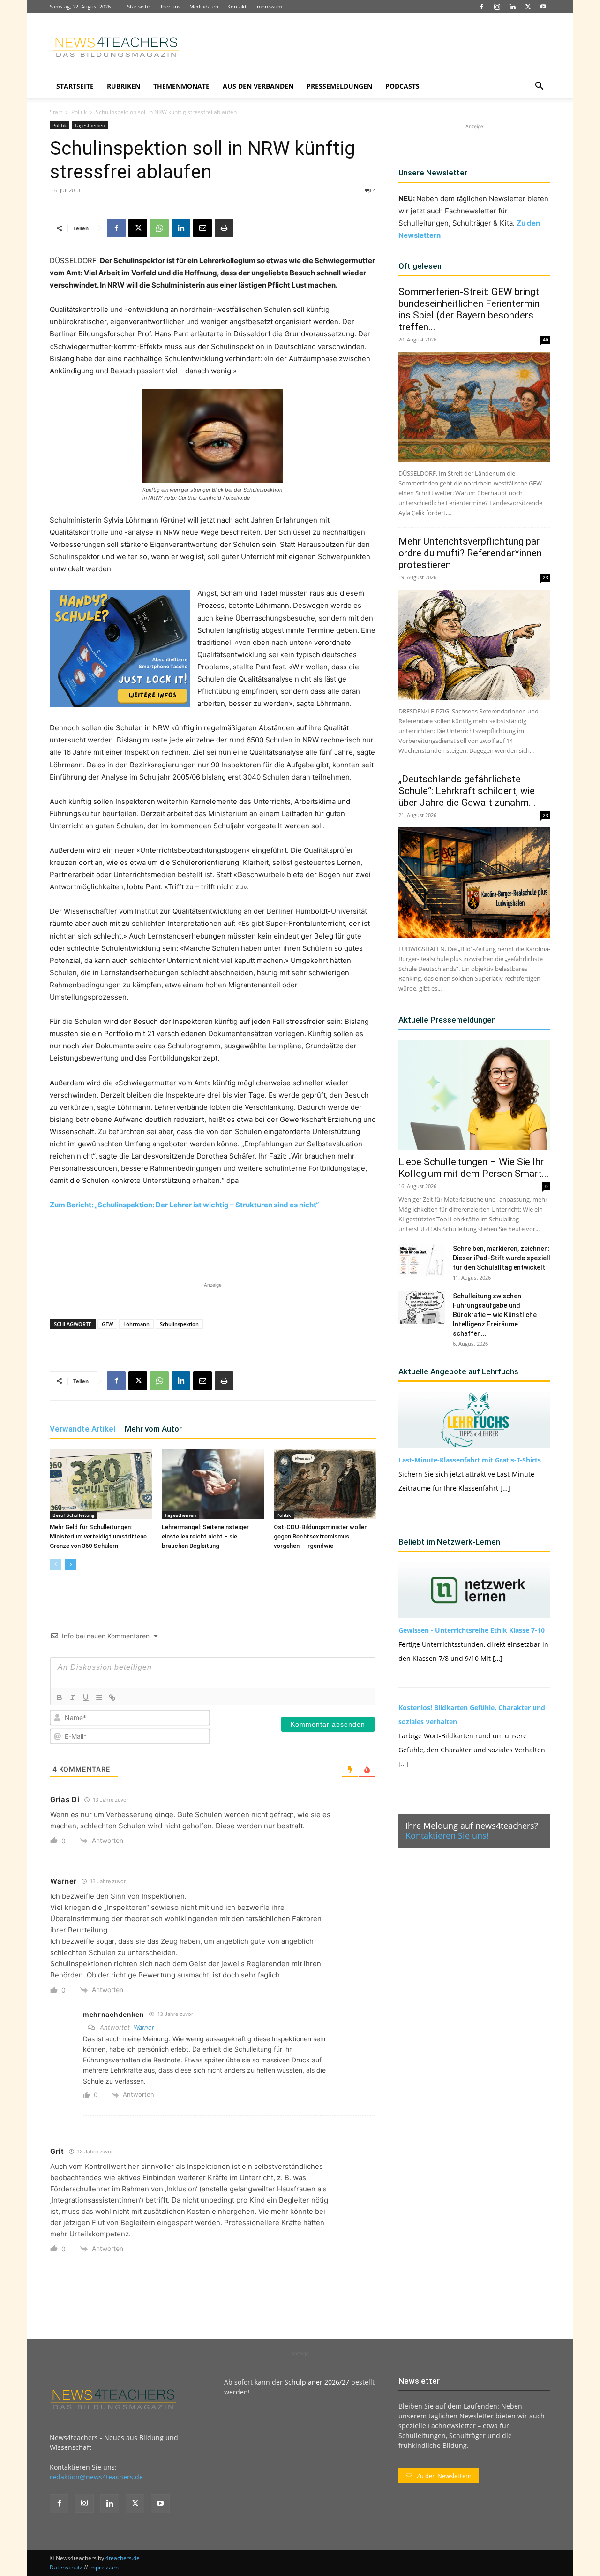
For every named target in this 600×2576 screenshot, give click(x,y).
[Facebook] (481, 7)
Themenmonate (181, 86)
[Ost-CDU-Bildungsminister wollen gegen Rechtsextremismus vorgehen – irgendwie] (325, 1484)
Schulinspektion (179, 1324)
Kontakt (237, 6)
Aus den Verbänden (258, 86)
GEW (107, 1324)
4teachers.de (123, 2558)
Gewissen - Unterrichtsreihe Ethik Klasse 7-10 (472, 1630)
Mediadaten (204, 6)
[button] (539, 87)
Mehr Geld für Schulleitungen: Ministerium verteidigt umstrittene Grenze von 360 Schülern (98, 1536)
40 (546, 340)
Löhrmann (136, 1324)
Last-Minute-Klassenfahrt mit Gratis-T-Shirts (470, 1460)
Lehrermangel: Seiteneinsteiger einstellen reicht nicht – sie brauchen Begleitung (205, 1536)
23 (546, 577)
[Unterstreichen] (86, 1697)
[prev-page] (56, 1565)
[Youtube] (543, 7)
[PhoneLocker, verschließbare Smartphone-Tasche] (120, 648)
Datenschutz (66, 2567)
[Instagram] (497, 7)
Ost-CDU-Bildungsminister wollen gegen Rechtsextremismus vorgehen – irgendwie (321, 1536)
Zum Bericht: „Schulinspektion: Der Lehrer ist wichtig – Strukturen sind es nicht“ (184, 1205)
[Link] (112, 1697)
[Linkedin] (512, 7)
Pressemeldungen (339, 86)
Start (56, 112)
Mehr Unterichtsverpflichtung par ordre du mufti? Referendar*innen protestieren (470, 553)
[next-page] (71, 1565)
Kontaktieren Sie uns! (447, 1835)
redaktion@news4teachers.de (96, 2477)
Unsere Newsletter (433, 173)
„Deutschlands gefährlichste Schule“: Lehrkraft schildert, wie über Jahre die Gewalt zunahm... (467, 791)
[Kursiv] (73, 1697)
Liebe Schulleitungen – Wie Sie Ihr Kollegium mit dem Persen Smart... (474, 1168)
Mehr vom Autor (153, 1429)
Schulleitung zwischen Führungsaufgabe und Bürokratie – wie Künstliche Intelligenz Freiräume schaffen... (495, 1315)
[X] (528, 7)
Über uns (169, 6)
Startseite (138, 6)
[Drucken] (224, 228)
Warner (144, 2027)
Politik (79, 112)
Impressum (269, 6)
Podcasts (402, 86)
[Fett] (60, 1697)
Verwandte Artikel (82, 1429)
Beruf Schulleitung (74, 1515)
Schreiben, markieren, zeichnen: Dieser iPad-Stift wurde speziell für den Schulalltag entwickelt (502, 1258)
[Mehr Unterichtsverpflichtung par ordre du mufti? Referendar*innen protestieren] (474, 645)
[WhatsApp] (159, 228)
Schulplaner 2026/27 (317, 2382)
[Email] (202, 228)
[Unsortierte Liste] (99, 1697)
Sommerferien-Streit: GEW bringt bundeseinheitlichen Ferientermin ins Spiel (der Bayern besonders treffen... (469, 309)
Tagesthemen (90, 125)
